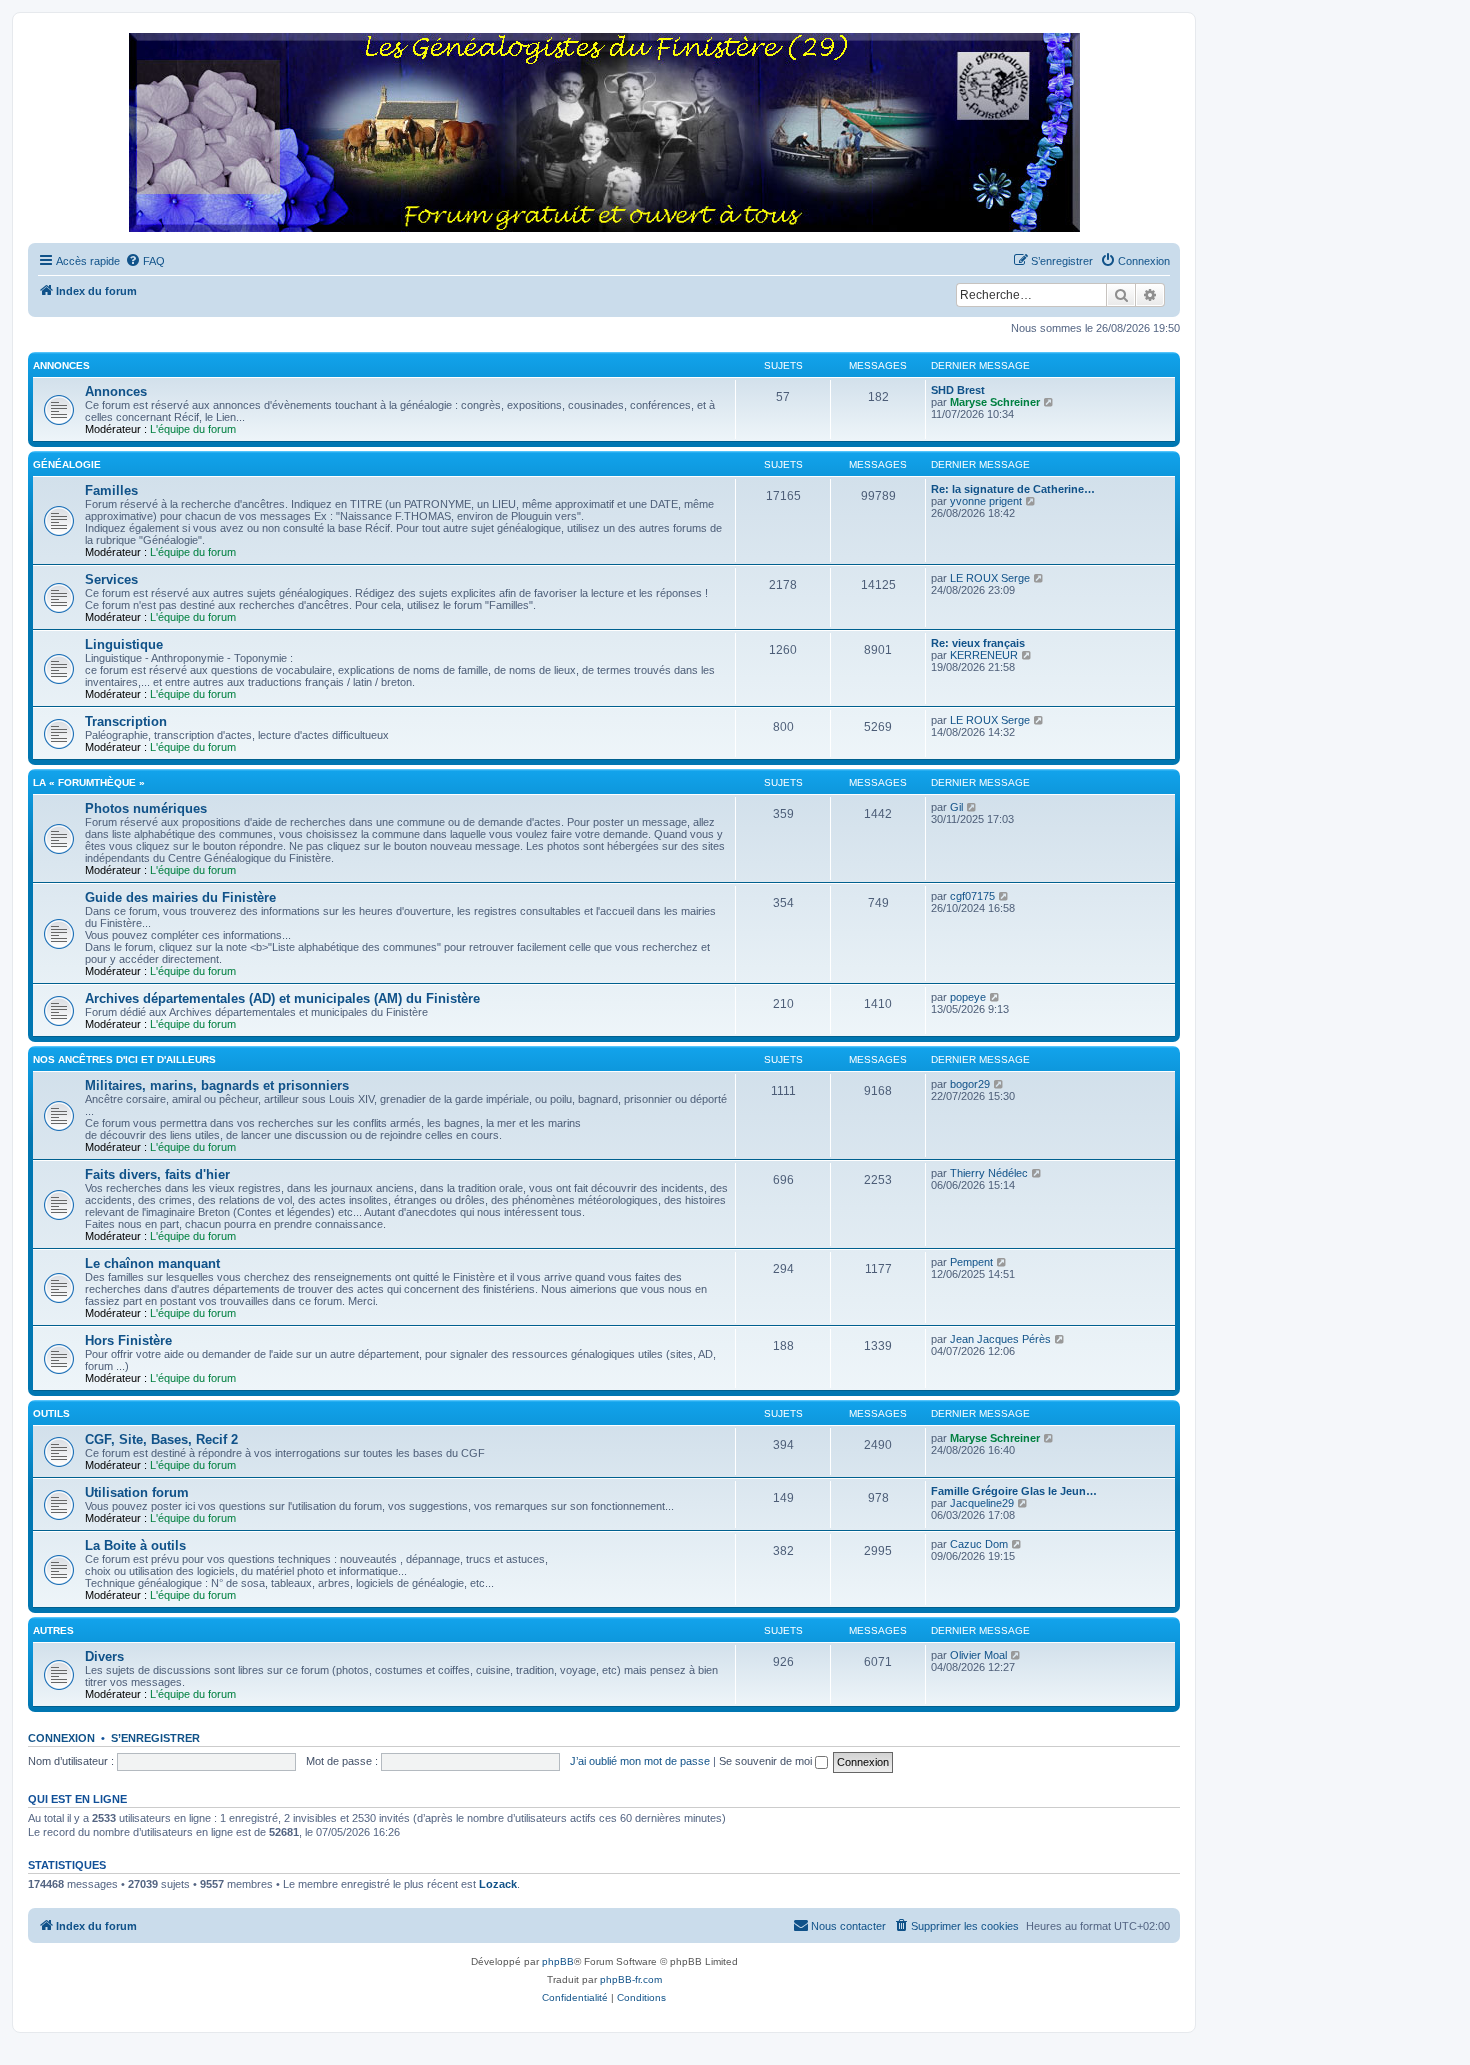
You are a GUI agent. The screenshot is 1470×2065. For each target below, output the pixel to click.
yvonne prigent (986, 501)
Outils (51, 1413)
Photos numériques (146, 808)
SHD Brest (958, 390)
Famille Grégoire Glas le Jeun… (1014, 1491)
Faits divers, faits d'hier (157, 1174)
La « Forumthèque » (89, 782)
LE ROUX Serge (990, 578)
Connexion (61, 1738)
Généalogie (67, 464)
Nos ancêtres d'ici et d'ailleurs (124, 1059)
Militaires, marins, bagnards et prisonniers (217, 1085)
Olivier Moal (978, 1655)
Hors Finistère (128, 1340)
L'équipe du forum (193, 429)
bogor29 (970, 1084)
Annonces (61, 365)
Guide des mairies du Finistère (180, 897)
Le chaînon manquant (152, 1263)
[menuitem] (145, 261)
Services (111, 579)
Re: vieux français (978, 643)
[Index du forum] (604, 133)
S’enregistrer (155, 1738)
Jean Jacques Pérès (1000, 1339)
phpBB (558, 1961)
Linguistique (124, 644)
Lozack (498, 1884)
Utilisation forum (137, 1492)
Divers (104, 1656)
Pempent (971, 1262)
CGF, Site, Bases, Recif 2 (161, 1439)
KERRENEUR (984, 655)
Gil (956, 807)
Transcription (126, 721)
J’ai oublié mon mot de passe (640, 1761)
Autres (53, 1630)
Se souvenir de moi (767, 1761)
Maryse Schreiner (995, 402)
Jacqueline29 (982, 1503)
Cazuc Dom (979, 1544)
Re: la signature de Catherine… (1013, 489)
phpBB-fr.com (631, 1979)
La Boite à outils (135, 1545)
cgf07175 (972, 896)
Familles (111, 490)
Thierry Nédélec (989, 1173)
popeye (968, 997)
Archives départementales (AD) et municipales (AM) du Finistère (282, 998)
